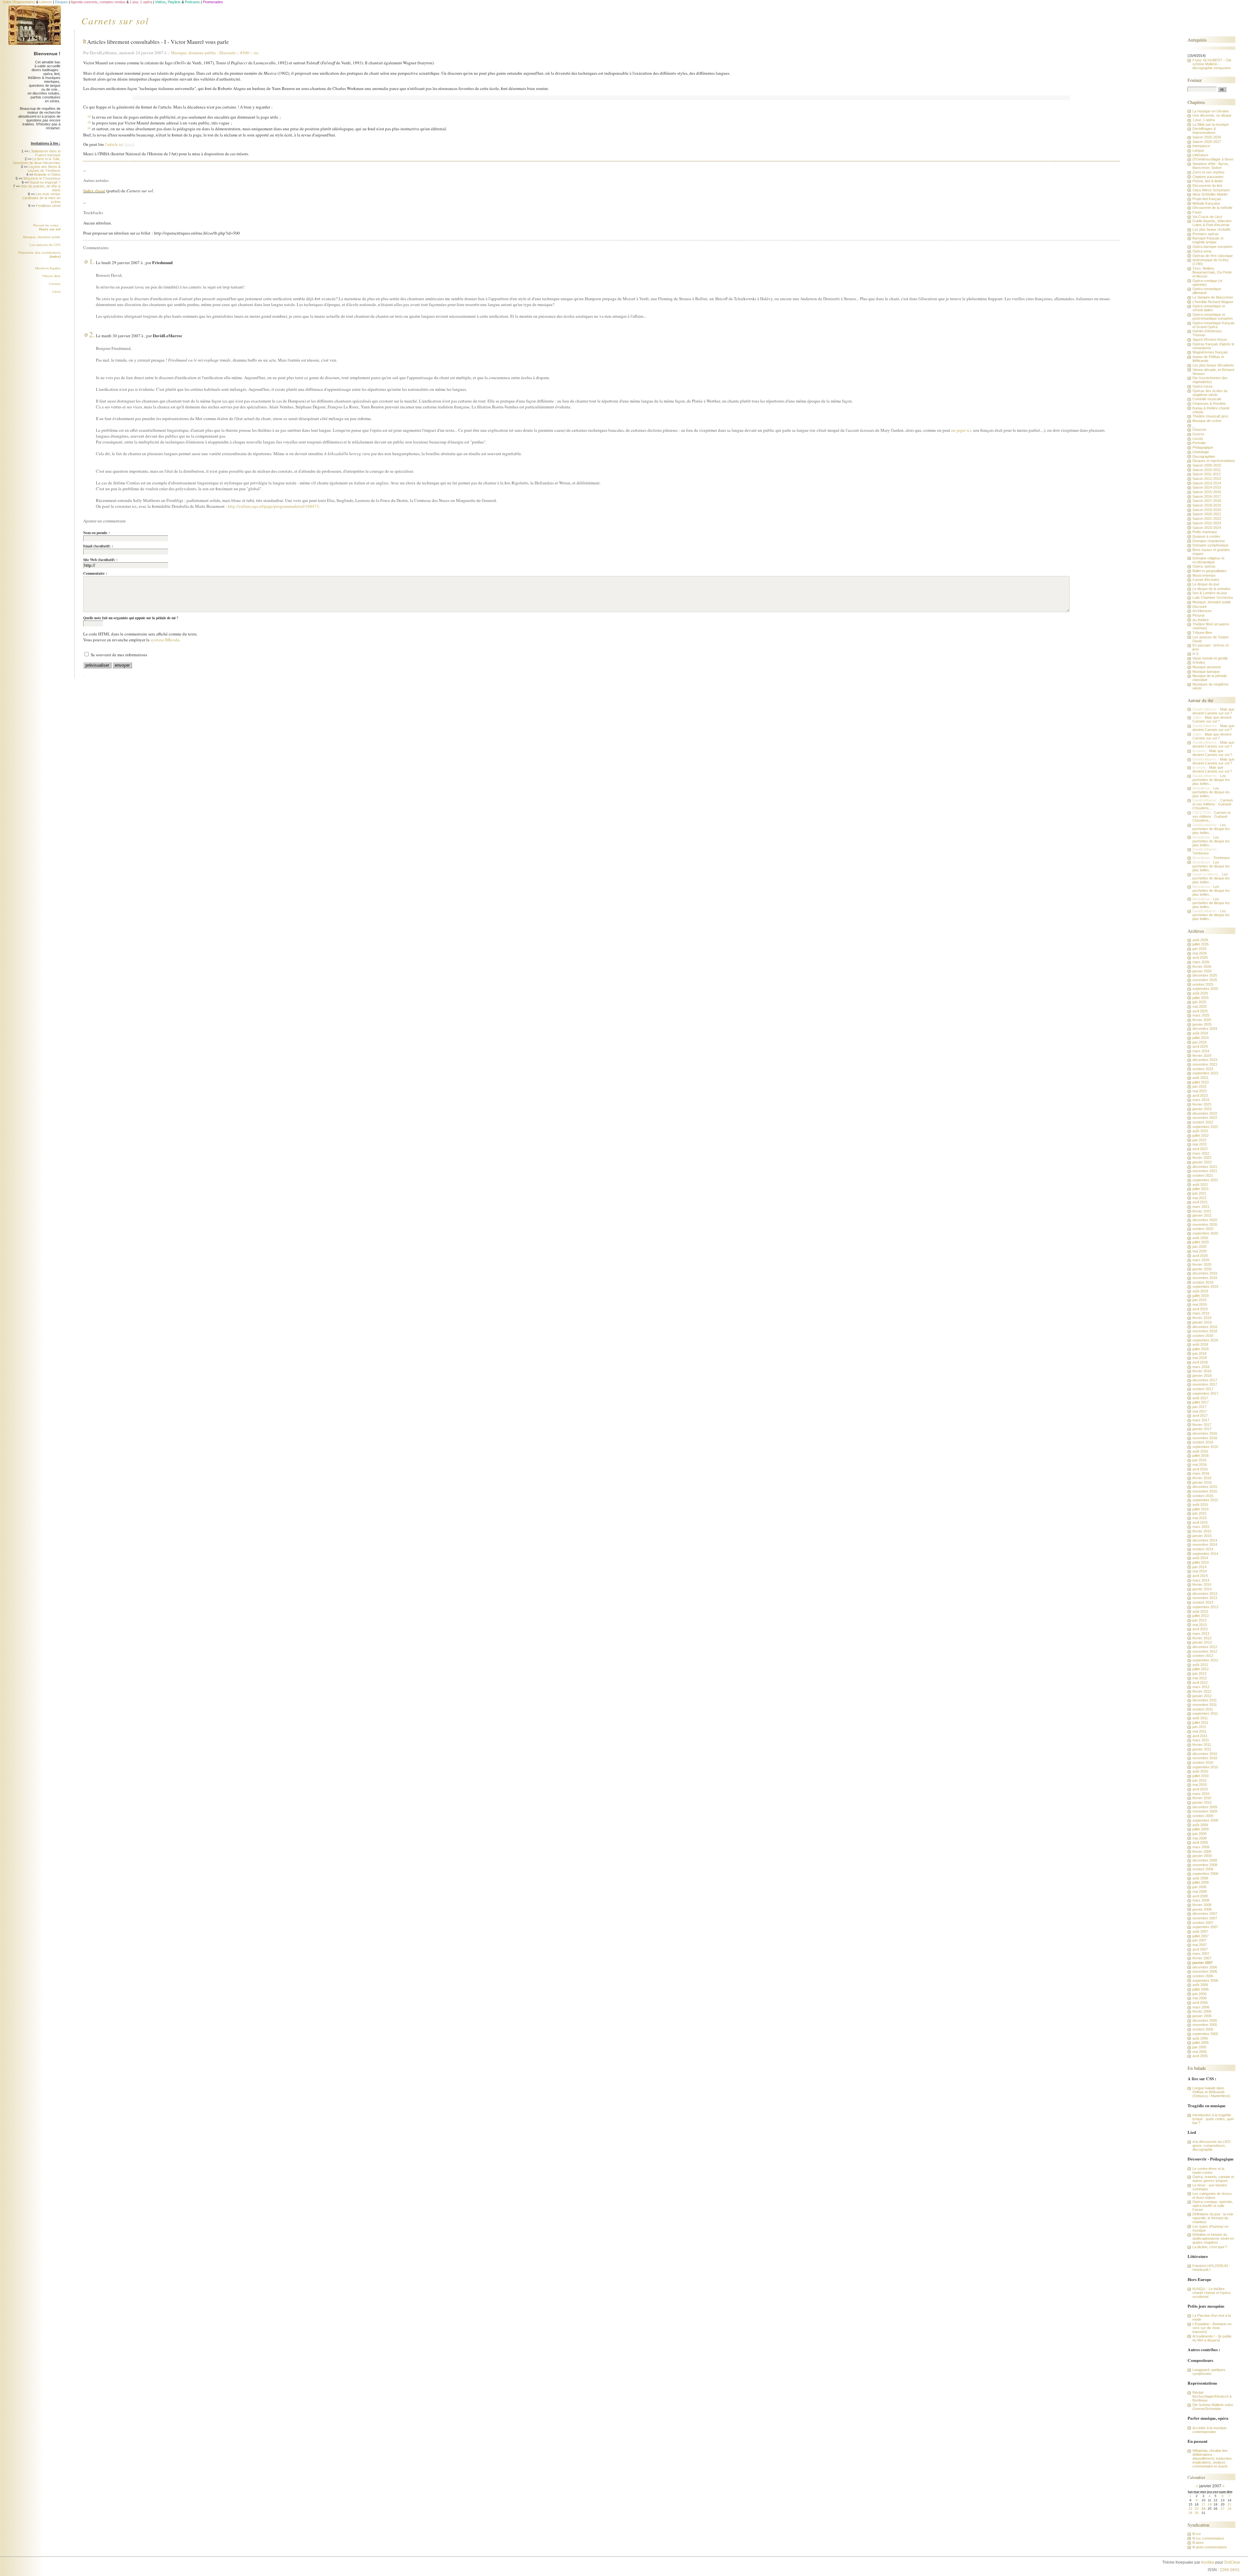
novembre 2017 (1205, 1384)
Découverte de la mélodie (1212, 208)
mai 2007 (1200, 1945)
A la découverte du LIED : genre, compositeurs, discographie (1212, 2146)
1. (92, 261)
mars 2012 (1201, 1687)
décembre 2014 (1205, 1540)
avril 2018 (1200, 1362)
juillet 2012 (1201, 1669)
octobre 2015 (1203, 1496)
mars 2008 (1201, 1900)
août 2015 (1200, 1505)
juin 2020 (1199, 1247)
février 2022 (1202, 1158)
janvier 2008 (1202, 1909)
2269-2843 (1229, 2570)
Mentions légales (48, 268)
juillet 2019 (1201, 1296)
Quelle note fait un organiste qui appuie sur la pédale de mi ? (131, 618)
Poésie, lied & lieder (1208, 181)
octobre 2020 (1203, 1229)
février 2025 (1202, 1020)
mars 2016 (1201, 1473)
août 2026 (1200, 940)
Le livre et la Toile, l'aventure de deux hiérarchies (37, 161)
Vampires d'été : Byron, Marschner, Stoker (1211, 166)
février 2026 (1202, 967)
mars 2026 (1201, 962)
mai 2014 (1200, 1571)
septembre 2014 (1205, 1554)
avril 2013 (1200, 1629)
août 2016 (1200, 1451)
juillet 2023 (1201, 1082)
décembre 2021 (1205, 1167)
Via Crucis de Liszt (1207, 217)
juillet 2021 (1201, 1189)
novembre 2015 (1205, 1491)
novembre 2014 (1205, 1544)
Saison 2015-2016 (1207, 492)
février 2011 (1202, 1745)
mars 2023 (1201, 1100)
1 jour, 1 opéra (1204, 120)
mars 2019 (1201, 1313)
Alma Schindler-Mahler (1210, 194)
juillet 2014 (1201, 1562)
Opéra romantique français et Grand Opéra (1214, 325)
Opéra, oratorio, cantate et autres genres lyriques (1213, 2179)
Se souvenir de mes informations (119, 655)
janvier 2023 (1202, 1109)
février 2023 (1202, 1104)
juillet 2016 (1201, 1455)
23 (1197, 2509)
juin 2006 (1199, 1994)
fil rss (1197, 2534)
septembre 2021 (1205, 1180)
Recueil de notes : (47, 227)
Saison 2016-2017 (1207, 496)
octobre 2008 (1203, 1869)
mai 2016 (1200, 1465)
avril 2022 (1200, 1149)
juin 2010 (1199, 1780)
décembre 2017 (1205, 1380)
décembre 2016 (1205, 1433)
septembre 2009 (1205, 1820)
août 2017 (1200, 1398)
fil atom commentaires (1210, 2547)
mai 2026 (1200, 953)
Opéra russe (1202, 386)
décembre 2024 (1205, 1029)
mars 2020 (1201, 1260)
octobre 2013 (1203, 1602)
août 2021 (1200, 1185)
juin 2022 (1199, 1140)
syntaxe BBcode (165, 640)
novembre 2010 (1205, 1758)
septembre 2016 (1205, 1447)
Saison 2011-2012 (1207, 474)
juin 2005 (1199, 2047)
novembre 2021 (1205, 1171)
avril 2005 (1200, 2056)
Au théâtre (1201, 620)
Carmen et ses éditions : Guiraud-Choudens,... (1213, 804)
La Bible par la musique (1211, 124)
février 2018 (1202, 1371)
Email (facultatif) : (98, 546)
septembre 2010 (1205, 1767)
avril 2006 (1200, 2003)
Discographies (1204, 456)
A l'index (1199, 662)
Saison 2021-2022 (1207, 519)
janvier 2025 (1202, 1024)
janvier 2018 (1202, 1376)
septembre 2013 (1205, 1607)
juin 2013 (1199, 1620)
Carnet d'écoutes (1206, 580)
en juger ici (961, 430)
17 (1203, 2504)
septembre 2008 (1205, 1874)
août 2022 (1200, 1131)
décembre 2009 (1205, 1807)
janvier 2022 (1202, 1162)
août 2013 (1200, 1611)
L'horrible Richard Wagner (1213, 302)
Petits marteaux (1205, 532)
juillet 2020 (1201, 1242)
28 (1229, 2509)
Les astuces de (45, 245)
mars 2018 (1201, 1367)
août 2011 (1200, 1718)
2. (92, 334)
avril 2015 (1200, 1522)
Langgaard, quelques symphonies (1209, 2372)
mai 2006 (1200, 1998)
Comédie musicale (1207, 399)
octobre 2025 (1203, 984)
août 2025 (1200, 993)
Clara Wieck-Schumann (1211, 190)
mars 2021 (1201, 1207)
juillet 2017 (1201, 1402)
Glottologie (1201, 452)
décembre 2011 (1205, 1700)
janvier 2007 (1202, 1963)
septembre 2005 (1205, 2034)
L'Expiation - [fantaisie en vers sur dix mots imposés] (1212, 2328)
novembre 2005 (1205, 2025)
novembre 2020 (1205, 1224)
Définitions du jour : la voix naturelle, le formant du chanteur (1213, 2218)
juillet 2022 (1201, 1135)
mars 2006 (1201, 2007)
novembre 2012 (1205, 1651)
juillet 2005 (1201, 2043)
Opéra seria (1202, 251)
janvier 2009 (1202, 1856)
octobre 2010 (1203, 1762)
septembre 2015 (1205, 1500)
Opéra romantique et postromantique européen (1213, 316)
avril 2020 (1200, 1256)
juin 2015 (1199, 1513)
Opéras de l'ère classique (1213, 256)
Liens (56, 292)
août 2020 (1200, 1238)
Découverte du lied (1207, 186)
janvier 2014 (1202, 1589)
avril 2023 (1200, 1096)
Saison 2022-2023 (1207, 523)
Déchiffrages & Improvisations (1204, 131)
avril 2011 (1200, 1736)
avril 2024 (1200, 1046)
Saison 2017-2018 (1207, 501)
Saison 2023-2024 (1207, 528)
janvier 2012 (1202, 1696)
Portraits (1199, 443)
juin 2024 (1199, 1042)
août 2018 (1200, 1344)
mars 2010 (1201, 1794)
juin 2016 (1199, 1460)
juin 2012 (1199, 1673)
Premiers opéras (1206, 234)
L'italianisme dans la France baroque (45, 153)
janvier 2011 (1202, 1749)
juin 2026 (1199, 949)
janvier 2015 (1202, 1536)
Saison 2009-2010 (1207, 465)
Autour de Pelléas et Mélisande (1208, 359)
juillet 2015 (1201, 1509)
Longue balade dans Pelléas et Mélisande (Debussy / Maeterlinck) (1211, 2092)
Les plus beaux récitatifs (1212, 229)
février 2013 (1202, 1638)
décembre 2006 (1205, 1967)
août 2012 (1200, 1665)
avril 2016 (1200, 1469)
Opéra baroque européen (1212, 247)
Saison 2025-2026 (1207, 137)
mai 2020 (1200, 1251)
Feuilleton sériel (48, 206)
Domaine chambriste (1209, 541)
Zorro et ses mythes (1209, 172)
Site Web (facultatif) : (100, 560)
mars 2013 (1201, 1634)
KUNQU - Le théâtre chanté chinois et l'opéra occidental (1211, 2293)
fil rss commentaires (1208, 2538)
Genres (1198, 434)
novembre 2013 (1205, 1598)
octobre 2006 (1203, 1976)
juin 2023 (1199, 1086)
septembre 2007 (1205, 1927)
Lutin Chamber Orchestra (1213, 597)
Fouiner (1195, 80)
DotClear (1232, 2562)
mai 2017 (1200, 1411)
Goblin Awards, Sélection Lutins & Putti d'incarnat (1212, 223)
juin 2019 (1199, 1300)
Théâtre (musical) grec (1210, 416)
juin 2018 (1199, 1353)
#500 (245, 53)
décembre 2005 (1205, 2020)
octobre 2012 (1203, 1656)
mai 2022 (1200, 1144)
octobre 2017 (1203, 1389)
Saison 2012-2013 (1207, 479)
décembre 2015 (1205, 1487)
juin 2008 (1199, 1887)
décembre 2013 (1205, 1594)
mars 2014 (1201, 1580)
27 (1223, 2509)
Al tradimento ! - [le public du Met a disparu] (1212, 2338)
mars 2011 (1201, 1740)
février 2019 (1202, 1318)
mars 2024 (1201, 1051)
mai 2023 (1200, 1091)
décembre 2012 (1205, 1647)
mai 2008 (1200, 1891)
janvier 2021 (1202, 1215)
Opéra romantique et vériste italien (1209, 308)
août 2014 (1200, 1558)
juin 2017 (1199, 1407)
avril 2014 (1200, 1576)
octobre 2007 (1203, 1923)
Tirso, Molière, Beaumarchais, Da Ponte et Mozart (1212, 272)
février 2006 (1202, 2011)
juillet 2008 (1201, 1882)
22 (1190, 2509)
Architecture (1202, 611)
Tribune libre (51, 276)
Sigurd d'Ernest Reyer (1210, 340)
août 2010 (1200, 1771)
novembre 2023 (1205, 1064)
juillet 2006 (1201, 1989)
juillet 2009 (1201, 1829)
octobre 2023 (1203, 1069)
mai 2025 (1200, 1006)
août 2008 (1200, 1878)
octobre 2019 (1203, 1282)
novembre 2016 (1205, 1438)
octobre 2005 (1203, 2029)
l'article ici (114, 144)
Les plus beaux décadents (1213, 365)
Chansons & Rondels (1209, 404)
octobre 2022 (1203, 1122)
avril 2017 (1200, 1416)
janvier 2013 (1202, 1642)
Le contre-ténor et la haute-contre (1208, 2171)
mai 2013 (1200, 1625)
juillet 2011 (1200, 1723)
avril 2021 (1200, 1202)
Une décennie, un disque (1212, 115)
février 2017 (1202, 1425)
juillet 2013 (1201, 1616)
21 (1229, 2504)
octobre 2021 (1203, 1175)
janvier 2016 (1202, 1482)
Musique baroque (1206, 672)
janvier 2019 (1202, 1322)
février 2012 (1202, 1691)
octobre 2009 (1203, 1816)
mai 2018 (1200, 1358)
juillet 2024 (1201, 1038)
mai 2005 (1200, 2052)
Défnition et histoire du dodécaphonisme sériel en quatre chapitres (1213, 2238)
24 (1203, 2509)
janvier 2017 (1202, 1429)
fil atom (1198, 2543)
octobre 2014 (1203, 1549)
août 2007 (1200, 1931)
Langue (1198, 150)
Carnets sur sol (115, 20)
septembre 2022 (1205, 1127)
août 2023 (1200, 1078)
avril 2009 (1200, 1842)
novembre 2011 (1205, 1705)
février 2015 (1202, 1531)
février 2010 (1202, 1798)
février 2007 (1202, 1958)
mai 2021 (1200, 1198)
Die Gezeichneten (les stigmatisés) (1210, 380)
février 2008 (1202, 1905)
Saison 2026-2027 (1207, 142)
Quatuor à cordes (1206, 536)
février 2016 (1202, 1478)
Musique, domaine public (195, 53)
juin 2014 (1199, 1567)
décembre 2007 (1205, 1914)
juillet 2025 (1201, 998)
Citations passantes (1208, 177)
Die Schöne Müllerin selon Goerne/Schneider (1213, 2407)
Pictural (1198, 615)
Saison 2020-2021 (1207, 514)
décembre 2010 (1205, 1754)
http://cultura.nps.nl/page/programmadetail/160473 (273, 506)
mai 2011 (1199, 1731)
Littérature (1200, 155)
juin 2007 (1199, 1940)
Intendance (1201, 146)
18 (1210, 2504)
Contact (55, 284)
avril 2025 (1200, 1011)
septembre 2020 (1205, 1233)
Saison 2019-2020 (1207, 510)
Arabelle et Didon (47, 174)
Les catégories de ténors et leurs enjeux (1212, 2196)
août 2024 (1200, 1033)
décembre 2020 (1205, 1220)
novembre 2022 (1205, 1118)
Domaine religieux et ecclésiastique (1208, 560)
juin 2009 (1199, 1834)
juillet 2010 (1201, 1776)
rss (256, 53)
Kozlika (1208, 2562)
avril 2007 (1200, 1949)
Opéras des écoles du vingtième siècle (1210, 393)
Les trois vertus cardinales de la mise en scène (41, 198)
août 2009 (1200, 1825)
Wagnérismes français (1210, 352)
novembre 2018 (1205, 1331)
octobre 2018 (1203, 1336)
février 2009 (1202, 1852)
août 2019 (1200, 1291)
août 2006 (1200, 1985)
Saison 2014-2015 (1207, 487)
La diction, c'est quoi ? (1210, 2247)
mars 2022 (1201, 1153)
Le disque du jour (1206, 584)
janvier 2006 (1202, 2016)
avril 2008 (1200, 1896)
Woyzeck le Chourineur (42, 178)
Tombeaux (1201, 853)
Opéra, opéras (1204, 566)
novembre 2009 (1205, 1811)
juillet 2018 (1201, 1349)
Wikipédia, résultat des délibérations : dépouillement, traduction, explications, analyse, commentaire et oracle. (1212, 2458)
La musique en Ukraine (1211, 111)
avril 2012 (1200, 1683)
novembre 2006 (1205, 1971)
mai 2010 (1200, 1785)
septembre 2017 (1205, 1393)
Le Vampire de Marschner (1213, 297)
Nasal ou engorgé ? (45, 182)
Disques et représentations (1214, 461)
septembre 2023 (1205, 1073)
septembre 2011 (1205, 1713)
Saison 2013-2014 (1207, 483)
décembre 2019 (1205, 1273)
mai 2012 (1200, 1678)
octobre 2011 (1203, 1709)
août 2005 (1200, 2038)
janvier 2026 (1202, 971)
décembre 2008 (1205, 1860)
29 (1190, 2513)
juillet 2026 (1201, 944)
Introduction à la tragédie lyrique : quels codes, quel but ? (1213, 2119)
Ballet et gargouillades (1209, 571)
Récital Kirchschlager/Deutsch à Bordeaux (1212, 2396)
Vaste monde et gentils (1210, 658)
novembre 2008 (1205, 1865)
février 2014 (1202, 1584)
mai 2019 (1200, 1304)
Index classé (94, 191)
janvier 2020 (1202, 1269)
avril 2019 (1200, 1309)
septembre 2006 (1205, 1980)
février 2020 (1202, 1264)
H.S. (1196, 654)
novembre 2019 (1205, 1278)
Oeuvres (1199, 429)
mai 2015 (1200, 1518)
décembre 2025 (1205, 975)
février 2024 (1202, 1056)
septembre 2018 (1205, 1340)
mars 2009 (1201, 1847)
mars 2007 (1201, 1954)
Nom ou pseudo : (97, 533)
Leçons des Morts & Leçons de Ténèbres (44, 169)
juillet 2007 (1201, 1936)
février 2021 (1202, 1211)
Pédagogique (1203, 447)
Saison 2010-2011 (1207, 470)
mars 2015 (1201, 1527)
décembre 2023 (1205, 1060)
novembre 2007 (1205, 1918)
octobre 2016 (1203, 1442)
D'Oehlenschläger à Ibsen (1213, 159)
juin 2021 (1199, 1193)
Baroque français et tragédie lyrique (1208, 240)
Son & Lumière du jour (1210, 593)
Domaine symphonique (1210, 545)
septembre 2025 (1205, 989)
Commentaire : (95, 573)
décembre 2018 (1205, 1327)
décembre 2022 (1205, 1113)
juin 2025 (1199, 1002)
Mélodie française (1206, 203)
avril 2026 (1200, 957)
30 (1197, 2513)
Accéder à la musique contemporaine (1209, 2430)
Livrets (1198, 439)
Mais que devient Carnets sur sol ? (1213, 711)
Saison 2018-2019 (1207, 505)
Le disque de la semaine (1211, 589)
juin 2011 (1199, 1727)
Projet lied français (1207, 199)
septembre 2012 (1205, 1660)
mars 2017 (1201, 1420)
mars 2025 (1201, 1015)
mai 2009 (1200, 1838)
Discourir (227, 53)
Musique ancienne (1207, 667)
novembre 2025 (1205, 980)
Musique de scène (1207, 421)
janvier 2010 (1202, 1802)
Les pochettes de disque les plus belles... (1211, 780)
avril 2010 (1200, 1789)
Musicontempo (1204, 575)
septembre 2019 (1205, 1287)
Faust (1197, 212)
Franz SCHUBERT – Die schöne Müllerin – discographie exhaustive (1212, 64)
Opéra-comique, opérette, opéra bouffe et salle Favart (1213, 2206)
